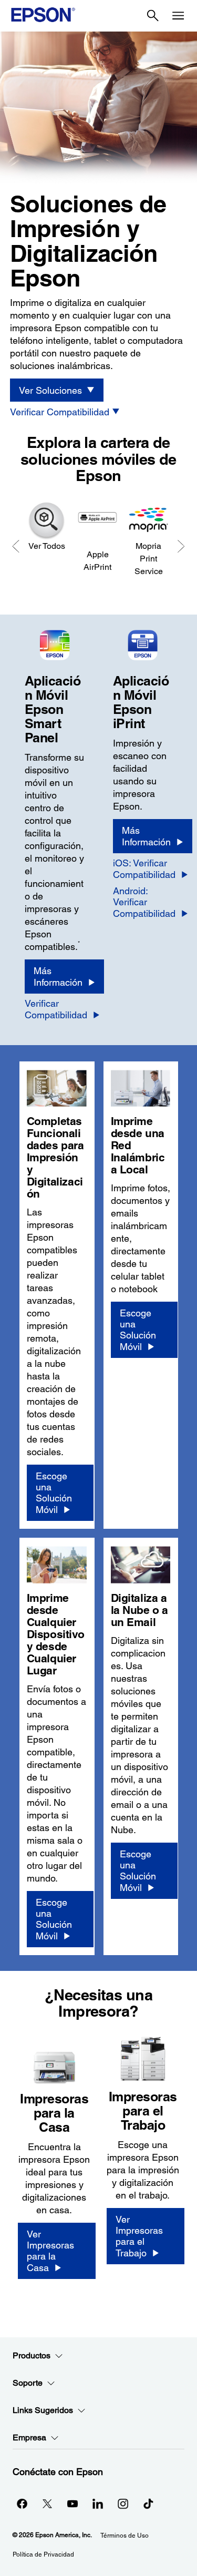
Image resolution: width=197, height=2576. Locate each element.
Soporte (28, 2383)
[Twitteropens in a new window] (47, 2503)
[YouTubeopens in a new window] (72, 2503)
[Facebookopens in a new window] (22, 2503)
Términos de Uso (125, 2536)
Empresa (29, 2437)
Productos (32, 2355)
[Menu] (178, 16)
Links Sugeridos (43, 2410)
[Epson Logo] (43, 15)
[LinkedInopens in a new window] (98, 2503)
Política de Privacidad (43, 2554)
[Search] (153, 16)
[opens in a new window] (148, 2503)
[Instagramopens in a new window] (123, 2503)
